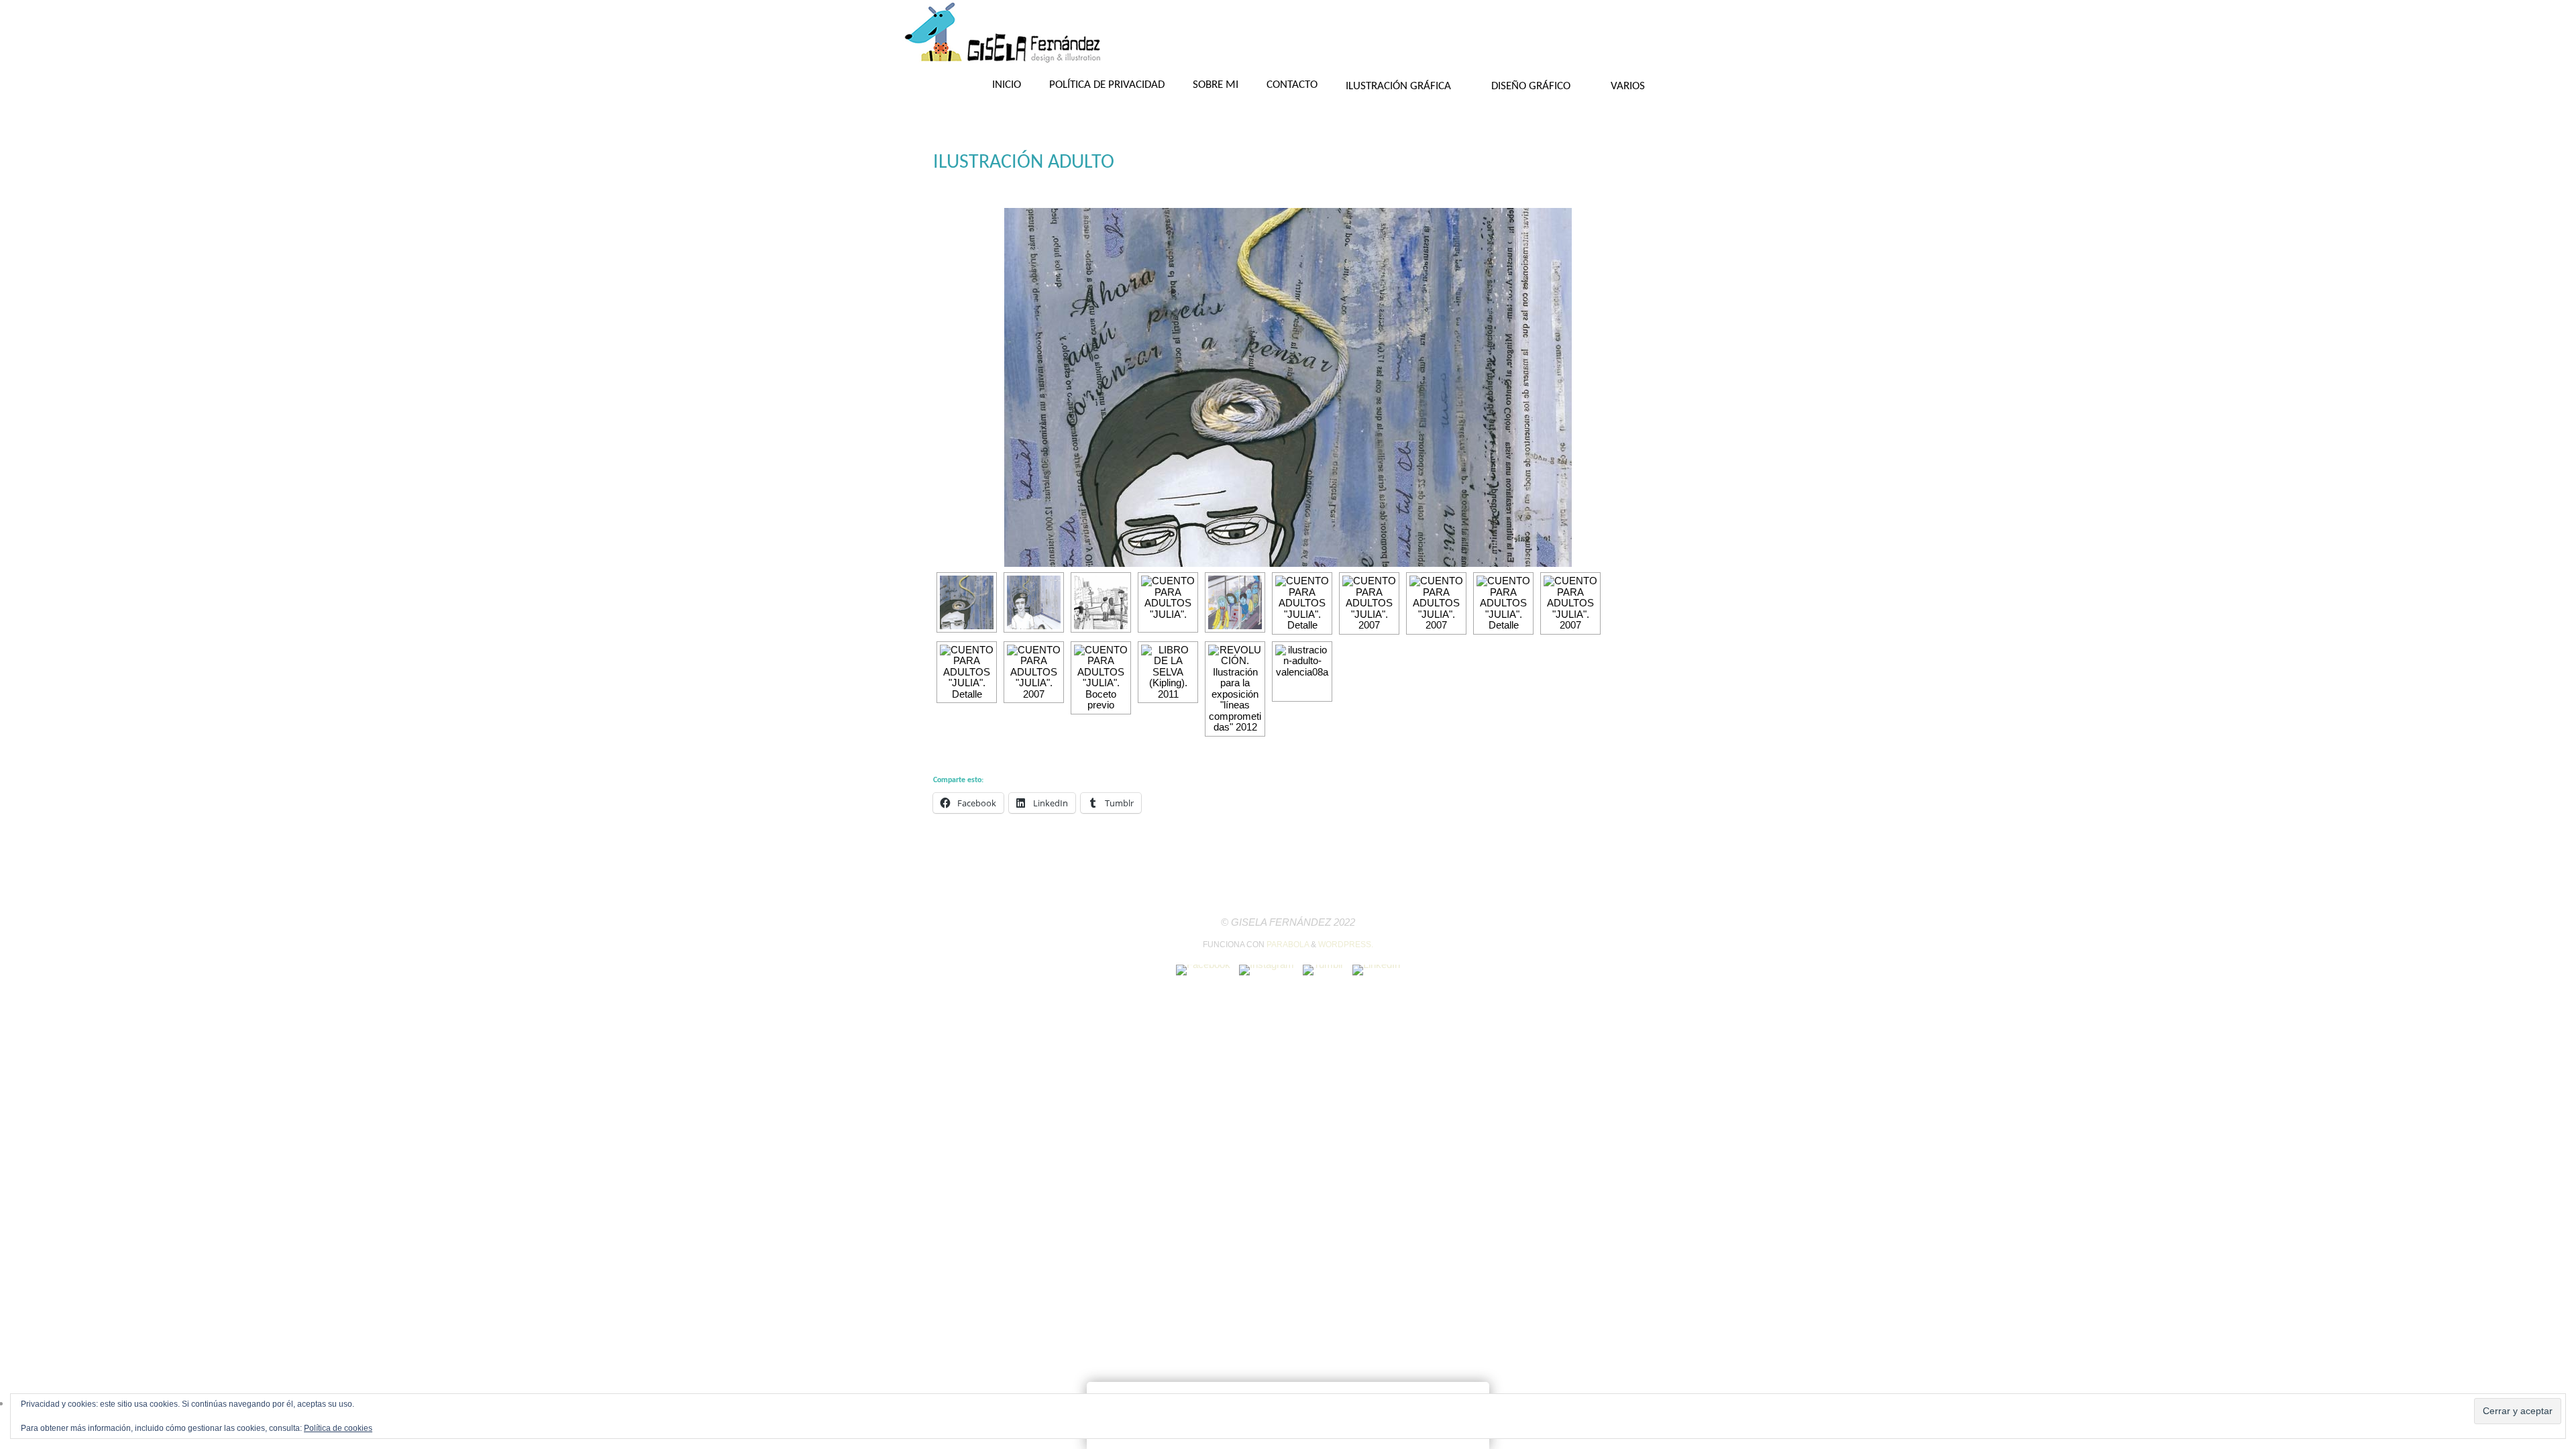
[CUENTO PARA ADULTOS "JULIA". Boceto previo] (1101, 602)
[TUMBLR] (1323, 970)
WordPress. (1346, 945)
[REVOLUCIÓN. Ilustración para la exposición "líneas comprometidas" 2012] (1235, 689)
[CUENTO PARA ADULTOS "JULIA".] (1168, 602)
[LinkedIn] (1376, 970)
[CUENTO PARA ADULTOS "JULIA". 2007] (1034, 602)
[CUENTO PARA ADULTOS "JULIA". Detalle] (1288, 389)
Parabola (1288, 945)
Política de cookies (338, 1428)
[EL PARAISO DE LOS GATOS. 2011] (1302, 672)
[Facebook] (1203, 970)
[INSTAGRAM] (1267, 970)
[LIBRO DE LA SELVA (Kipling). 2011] (1168, 673)
